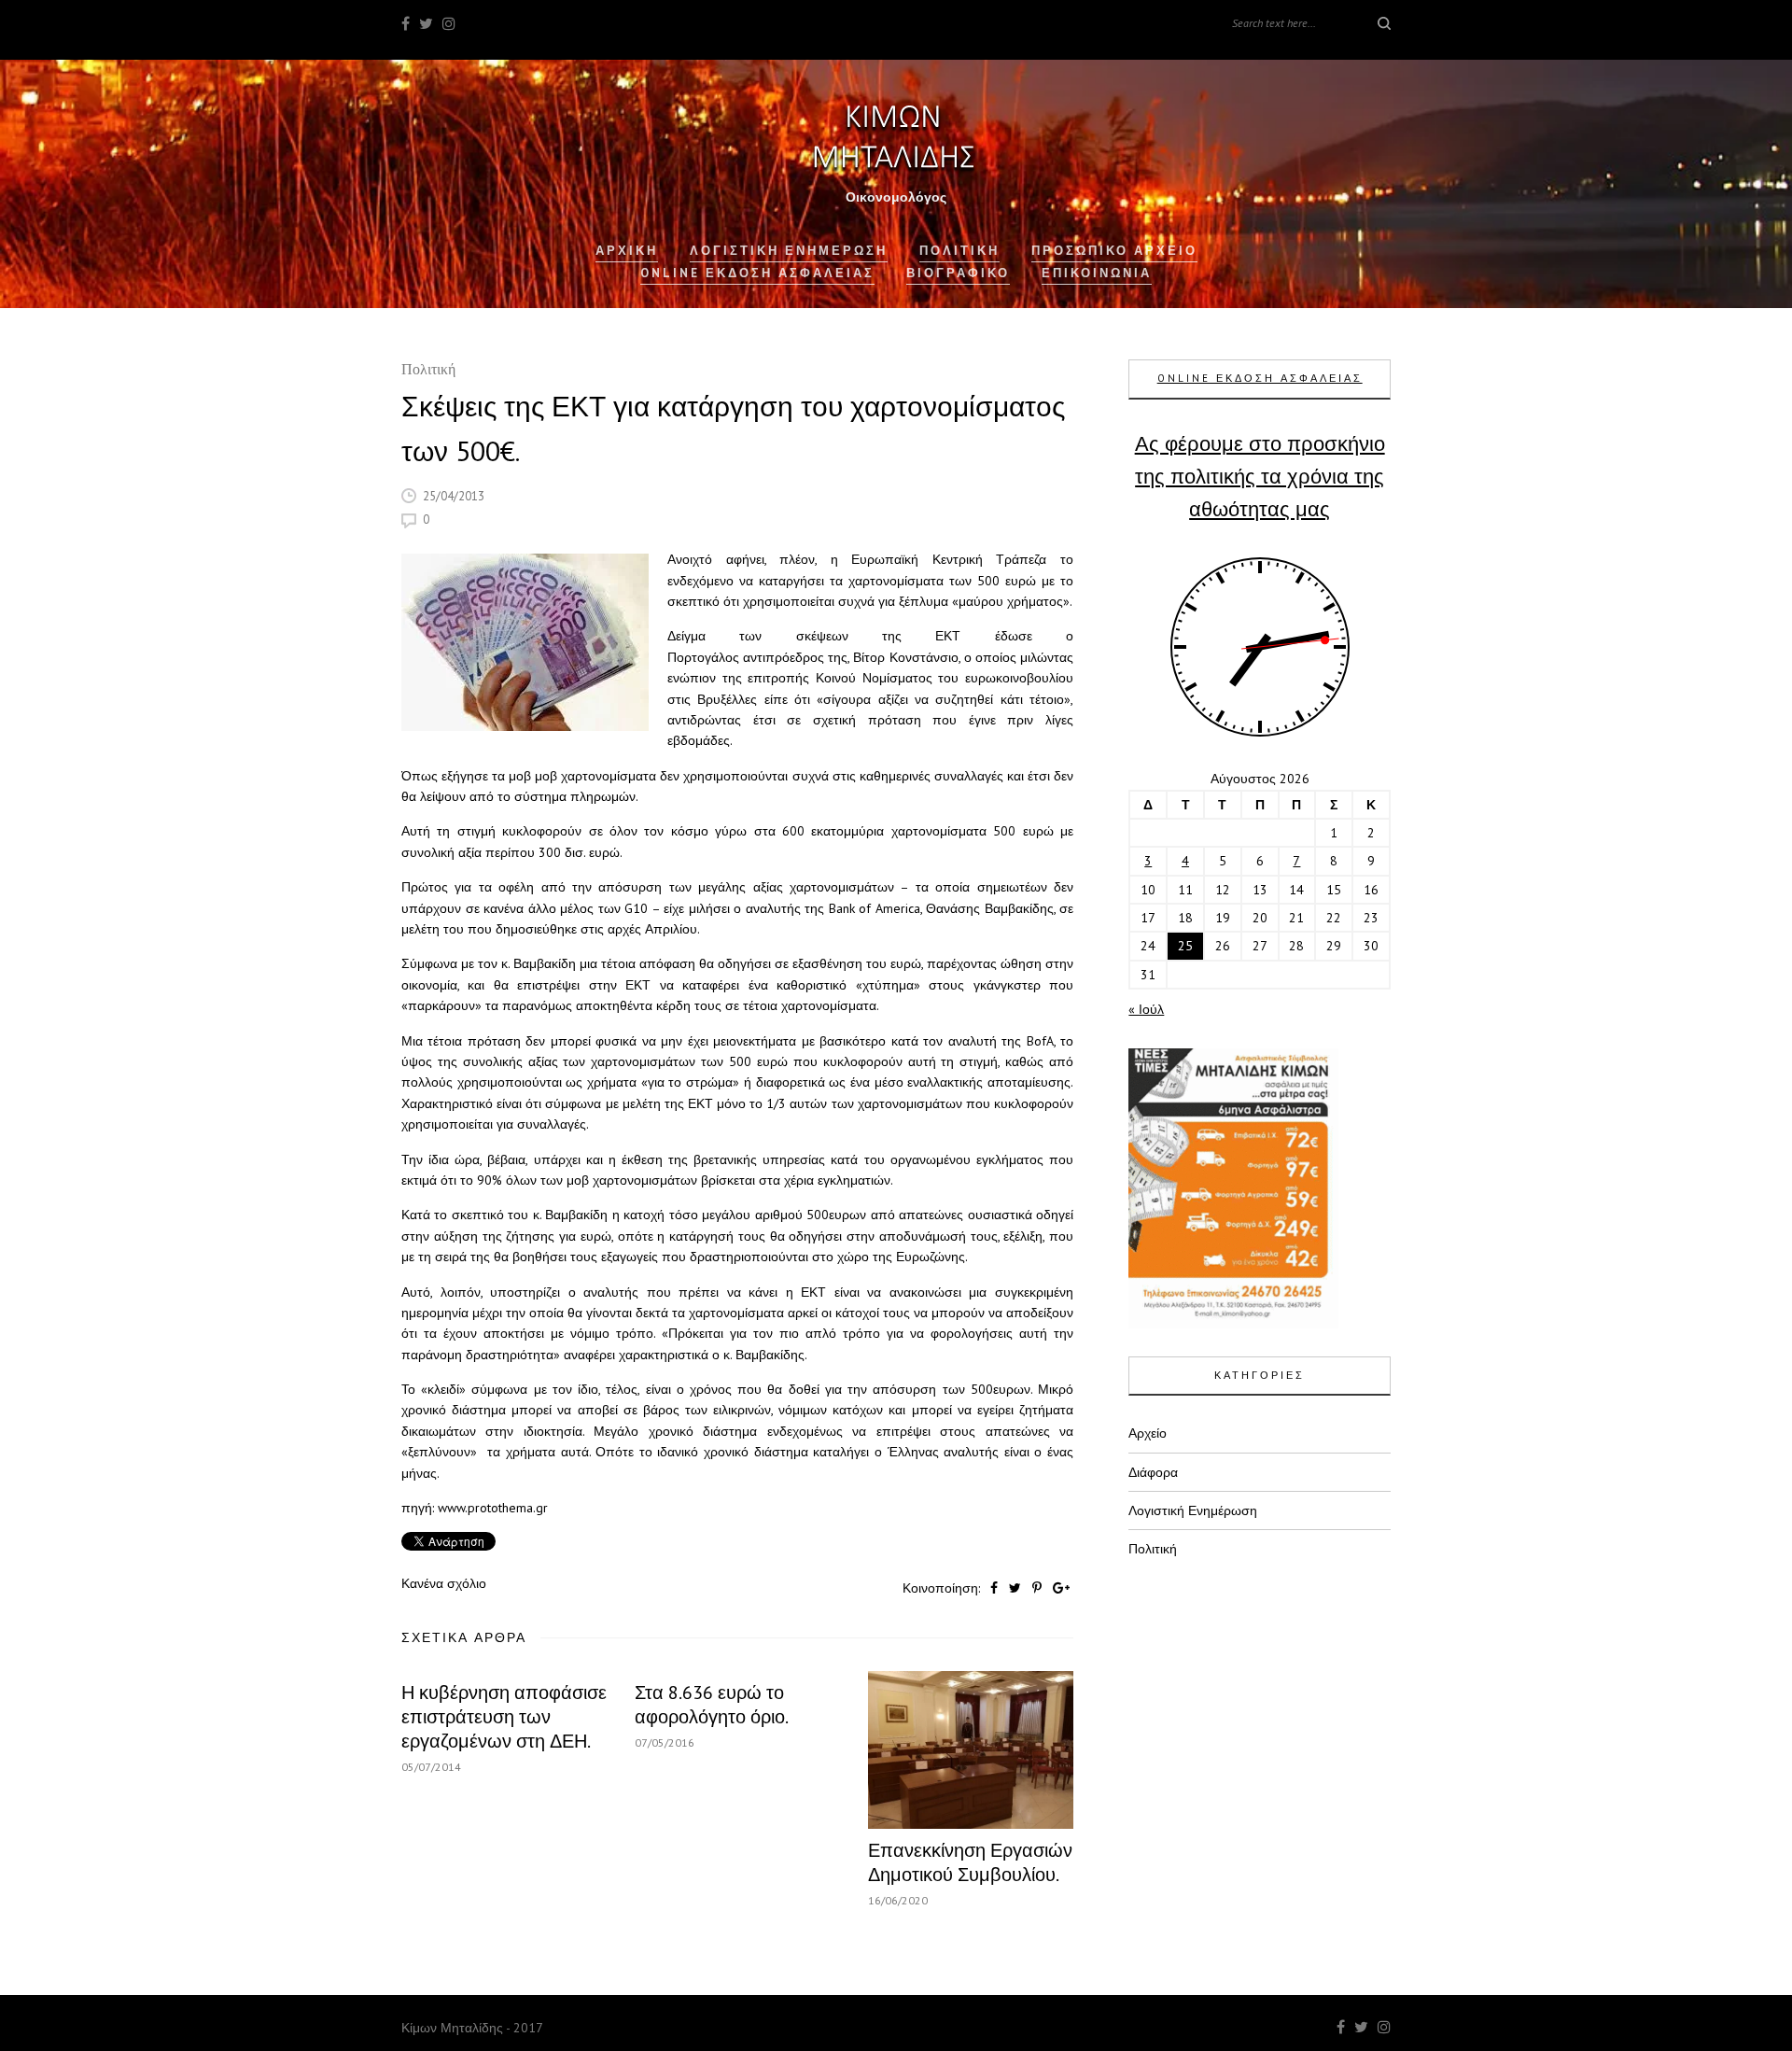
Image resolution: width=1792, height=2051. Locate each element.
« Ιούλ (1146, 1009)
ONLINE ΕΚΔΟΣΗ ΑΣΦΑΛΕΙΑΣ (1260, 378)
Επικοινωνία (1097, 273)
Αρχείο (1148, 1433)
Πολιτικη (959, 251)
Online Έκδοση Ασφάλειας (757, 273)
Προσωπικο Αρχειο (1114, 251)
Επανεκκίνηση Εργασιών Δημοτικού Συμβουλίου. (970, 1862)
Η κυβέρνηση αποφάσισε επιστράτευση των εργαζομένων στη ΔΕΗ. (504, 1717)
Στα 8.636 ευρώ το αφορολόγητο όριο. (712, 1705)
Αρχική (627, 251)
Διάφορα (1153, 1472)
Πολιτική (428, 371)
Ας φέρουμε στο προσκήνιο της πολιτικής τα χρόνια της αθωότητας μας (1260, 476)
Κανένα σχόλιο (444, 1583)
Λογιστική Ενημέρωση (789, 251)
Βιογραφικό (958, 273)
